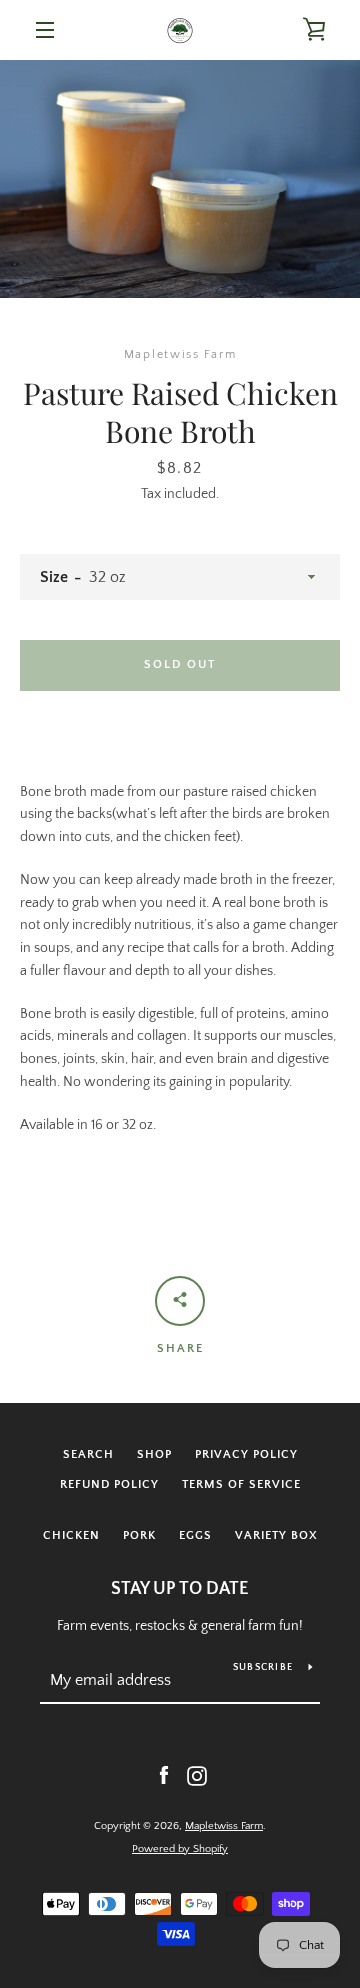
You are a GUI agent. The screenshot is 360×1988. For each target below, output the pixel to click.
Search (88, 1454)
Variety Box (276, 1535)
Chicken (71, 1535)
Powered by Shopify (180, 1849)
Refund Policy (109, 1484)
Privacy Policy (246, 1454)
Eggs (195, 1535)
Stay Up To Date (180, 1589)
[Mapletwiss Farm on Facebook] (164, 1775)
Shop (154, 1454)
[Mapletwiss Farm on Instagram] (197, 1775)
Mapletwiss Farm (224, 1826)
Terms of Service (241, 1484)
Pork (139, 1535)
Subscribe (263, 1667)
